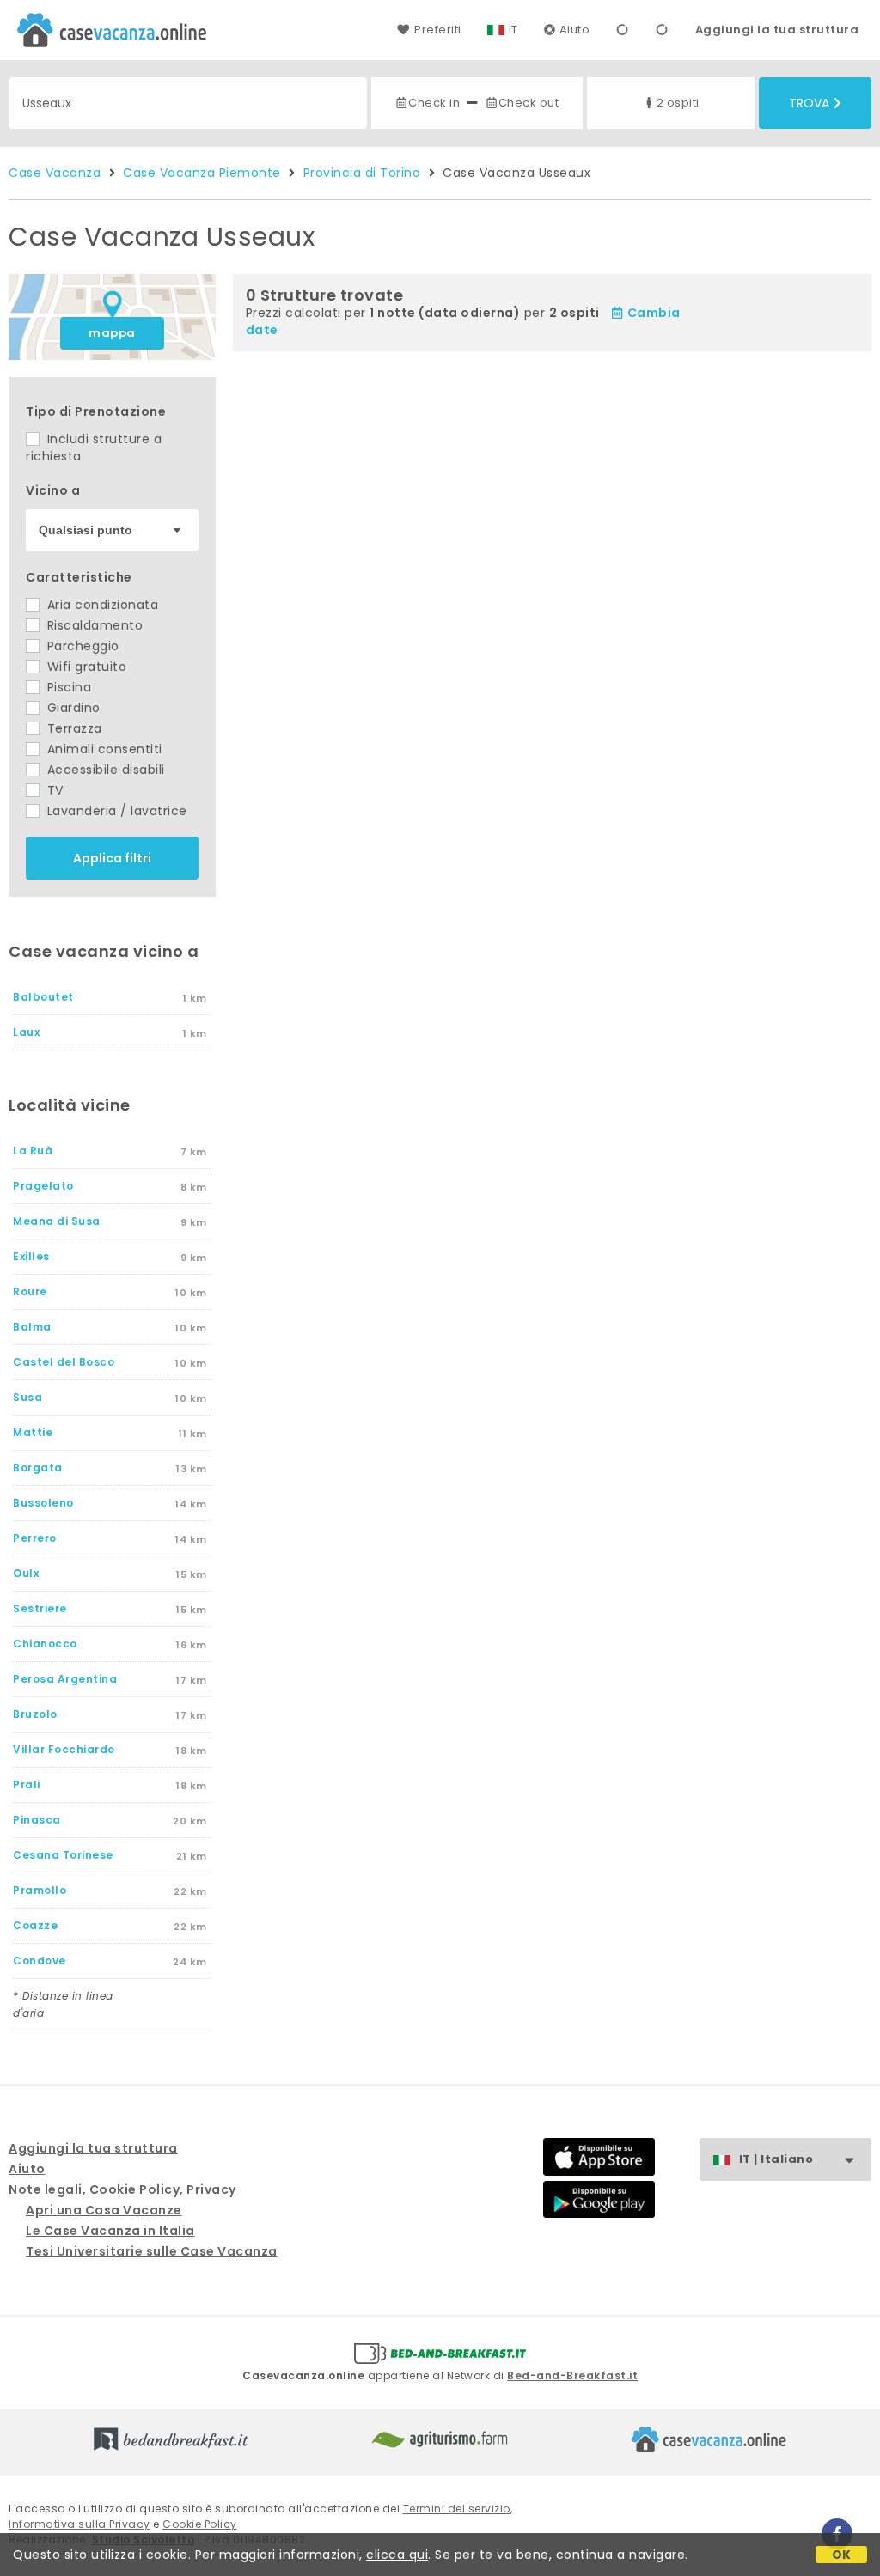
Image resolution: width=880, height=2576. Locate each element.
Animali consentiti (103, 749)
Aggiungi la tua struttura (777, 30)
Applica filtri (112, 858)
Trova (809, 103)
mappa (112, 333)
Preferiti (437, 30)
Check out (529, 103)
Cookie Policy (200, 2524)
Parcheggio (81, 646)
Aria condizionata (101, 605)
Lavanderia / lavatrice (115, 811)
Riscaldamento (93, 625)
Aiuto (575, 30)
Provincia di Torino (362, 173)
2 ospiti (678, 103)
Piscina (67, 687)
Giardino (72, 708)
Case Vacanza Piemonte (202, 173)
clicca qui (397, 2555)
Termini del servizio (457, 2509)
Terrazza (73, 728)
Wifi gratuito (85, 667)
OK (842, 2555)
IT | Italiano (776, 2159)
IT (513, 30)
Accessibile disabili (104, 770)
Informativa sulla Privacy (79, 2524)
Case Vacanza (55, 173)
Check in (434, 103)
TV (53, 790)
